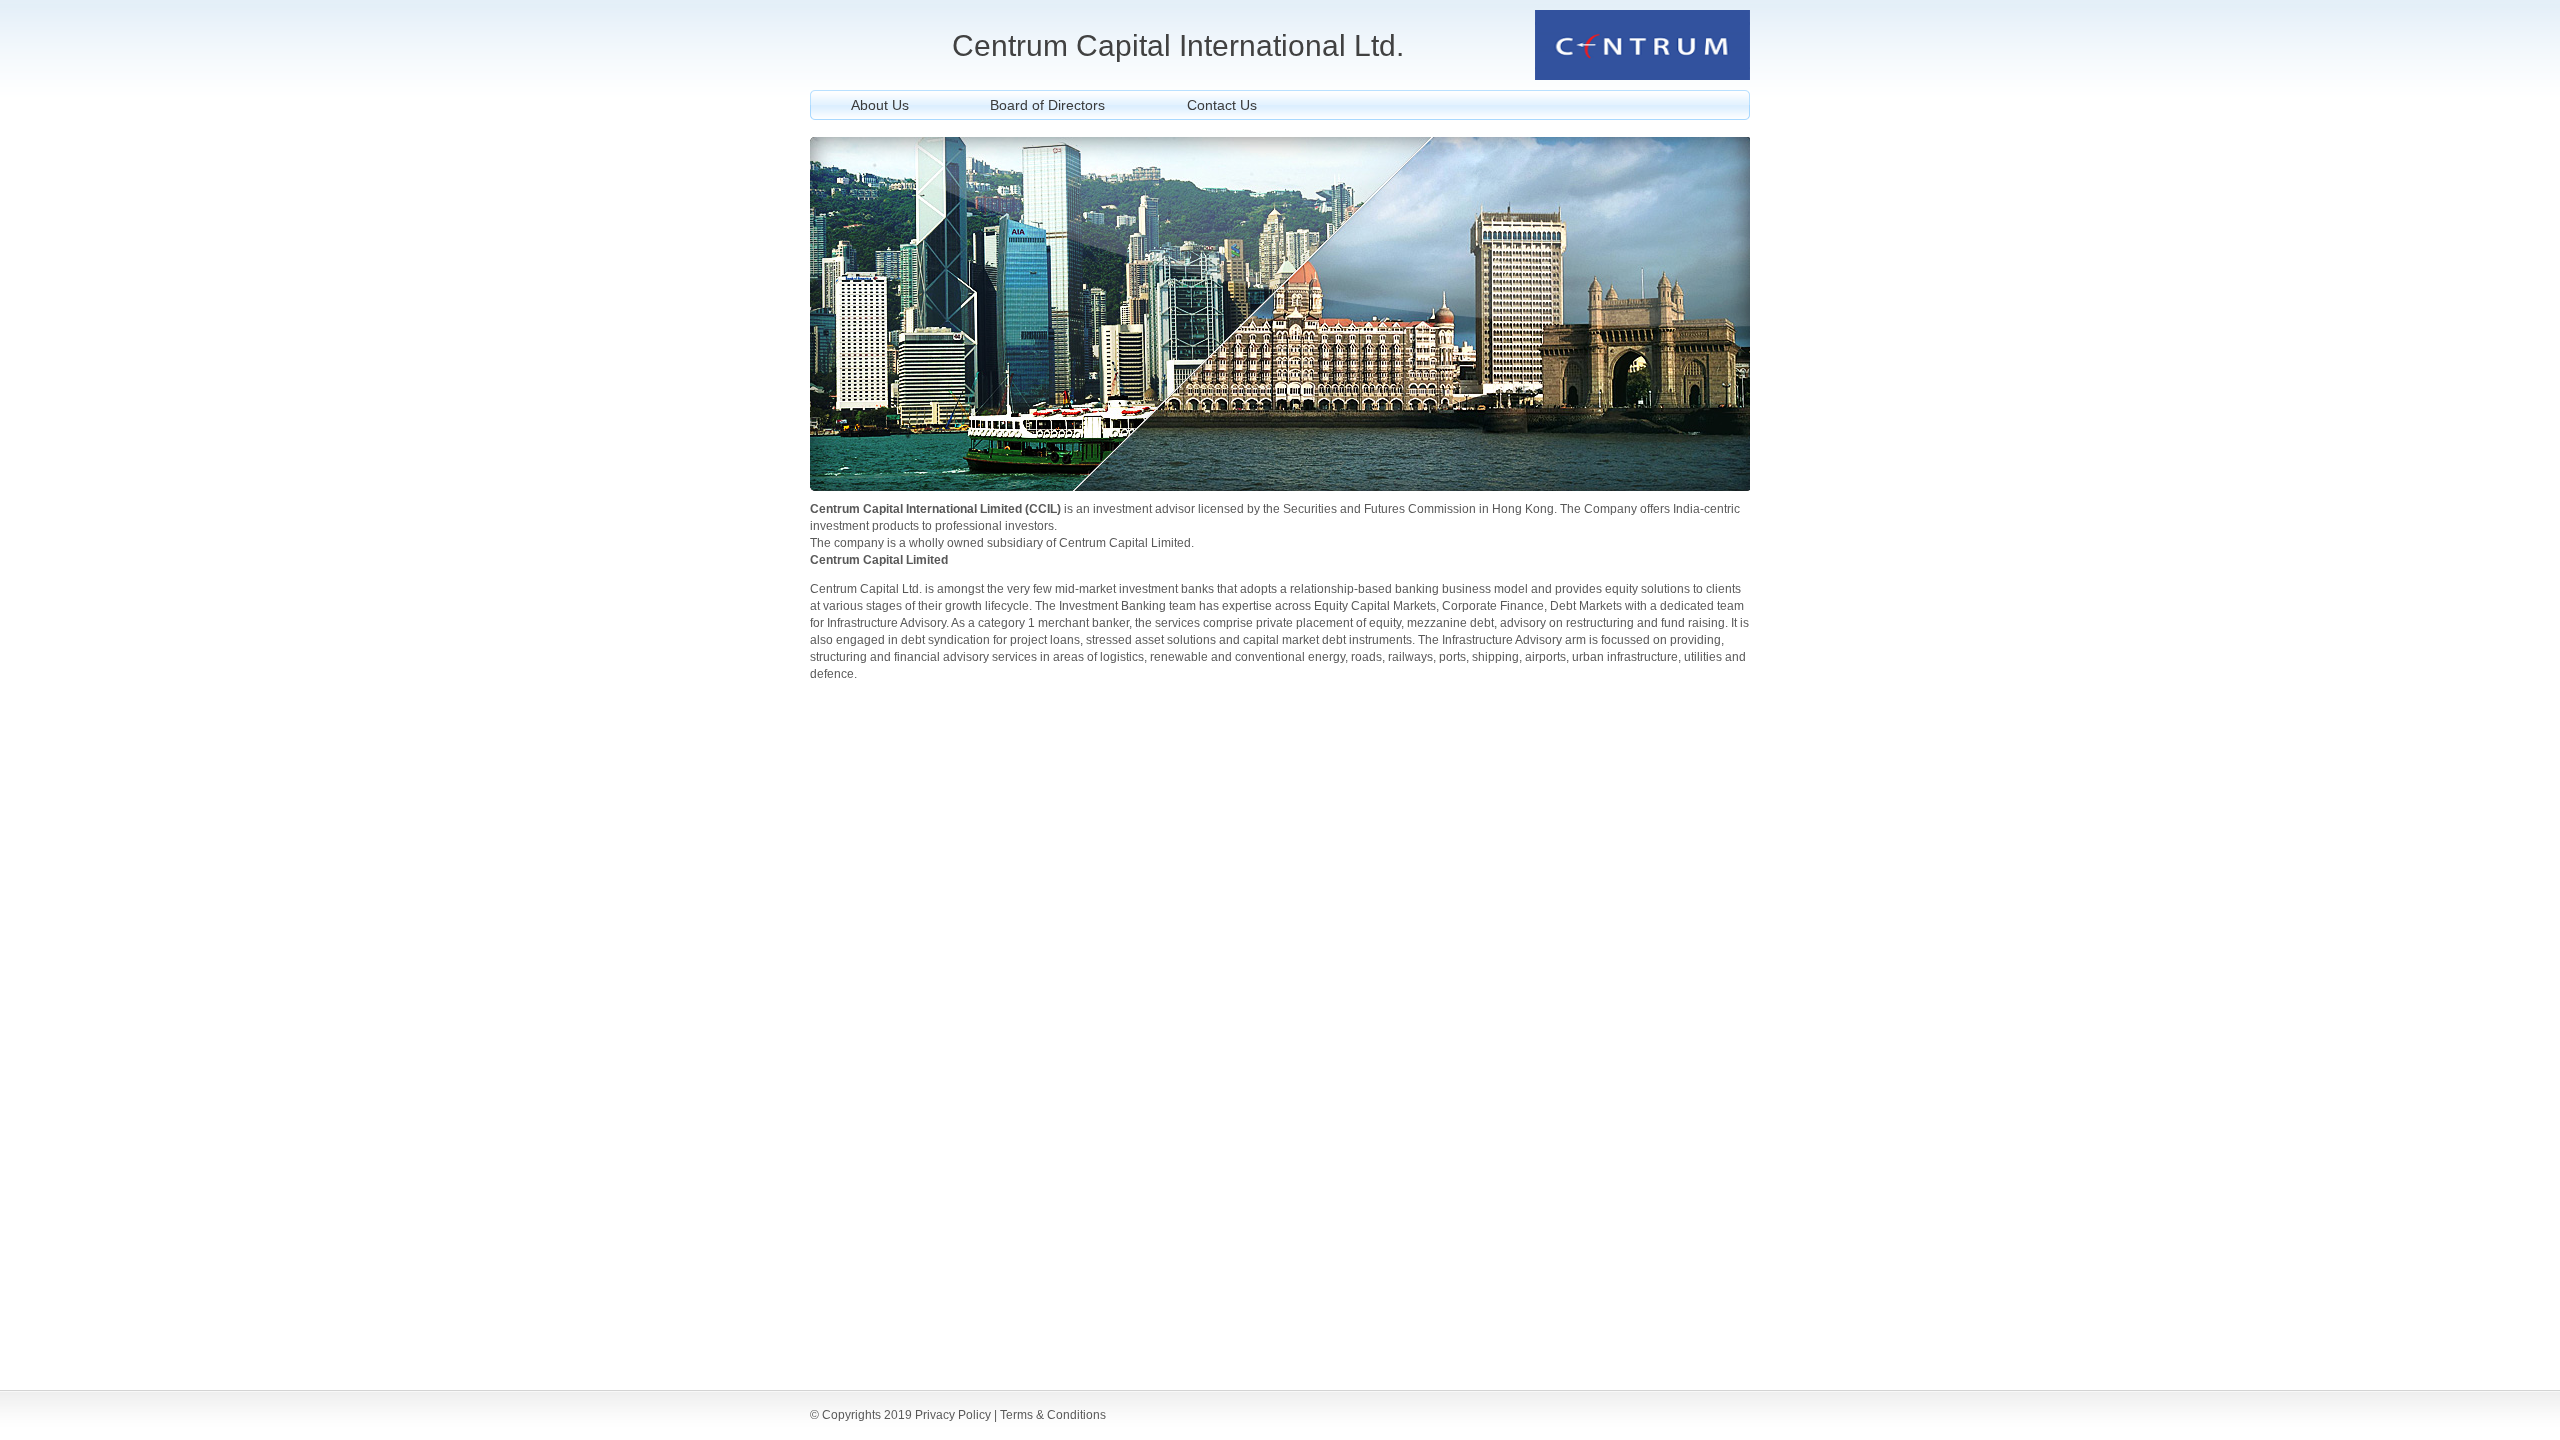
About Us (880, 105)
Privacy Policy (953, 1415)
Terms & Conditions (1053, 1415)
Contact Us (1222, 105)
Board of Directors (1047, 105)
